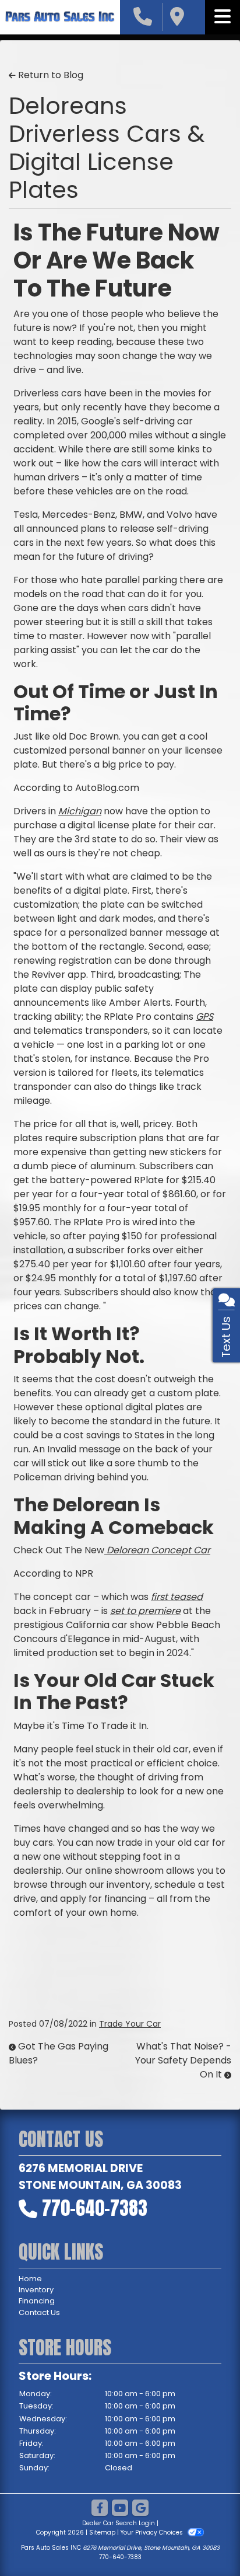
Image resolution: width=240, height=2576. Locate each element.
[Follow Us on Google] (140, 2509)
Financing (37, 2301)
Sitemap (102, 2533)
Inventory (36, 2290)
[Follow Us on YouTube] (120, 2509)
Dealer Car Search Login (119, 2523)
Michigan (80, 811)
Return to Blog (50, 75)
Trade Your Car (130, 2024)
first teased (177, 1597)
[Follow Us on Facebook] (100, 2509)
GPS (204, 1017)
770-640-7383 (95, 2208)
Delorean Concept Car (157, 1550)
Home (30, 2279)
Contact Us (39, 2312)
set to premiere (145, 1611)
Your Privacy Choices (153, 2533)
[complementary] (205, 2541)
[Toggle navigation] (223, 17)
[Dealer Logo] (60, 17)
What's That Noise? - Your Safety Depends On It (183, 2060)
